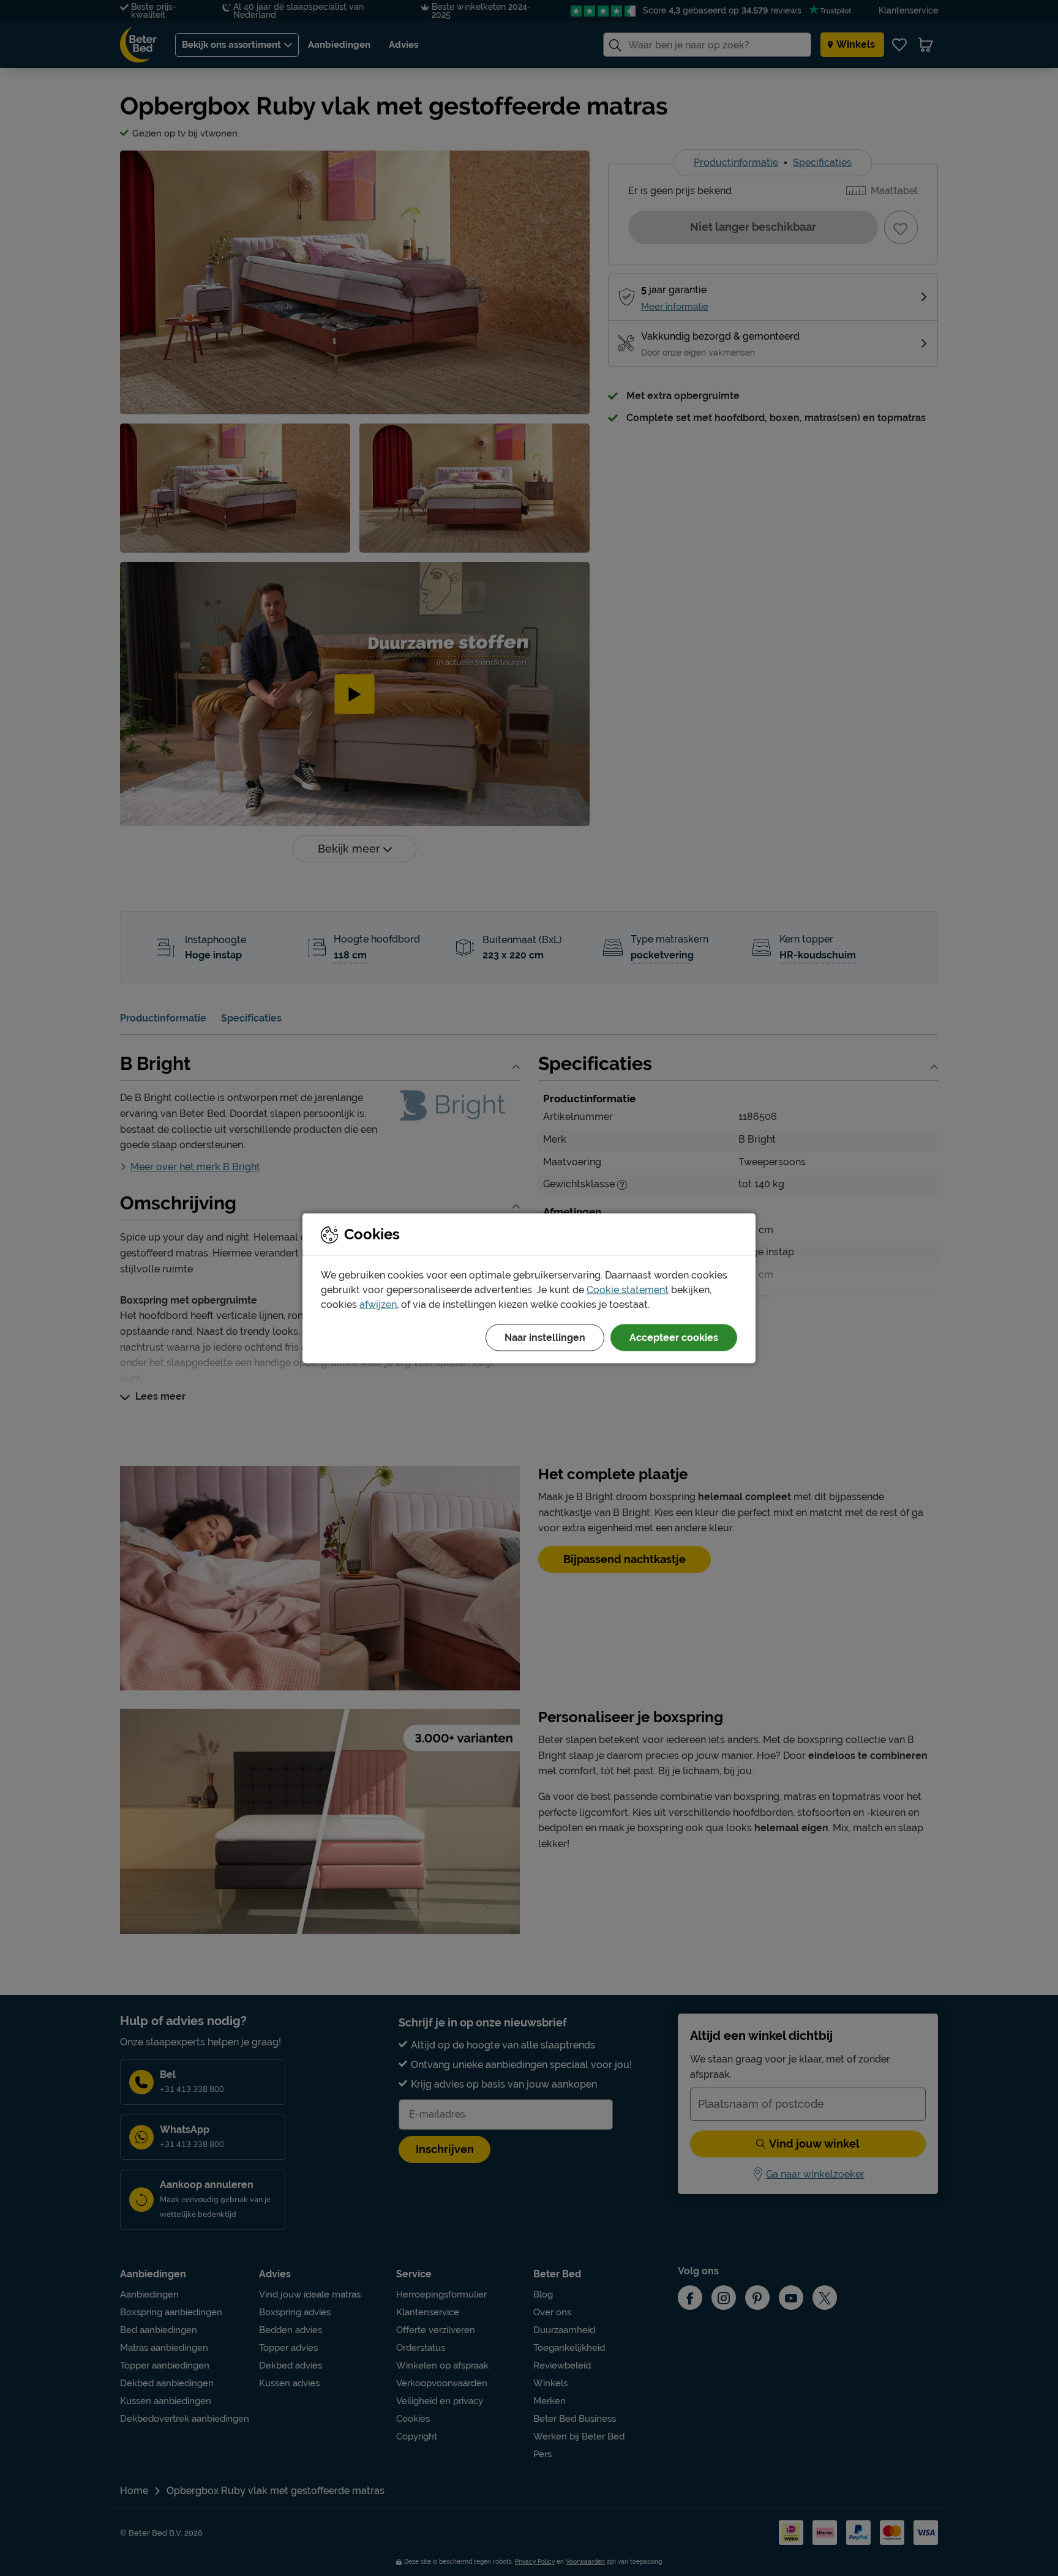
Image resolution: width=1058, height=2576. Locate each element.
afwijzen (378, 1304)
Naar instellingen (545, 1337)
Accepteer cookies (674, 1337)
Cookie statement (628, 1289)
